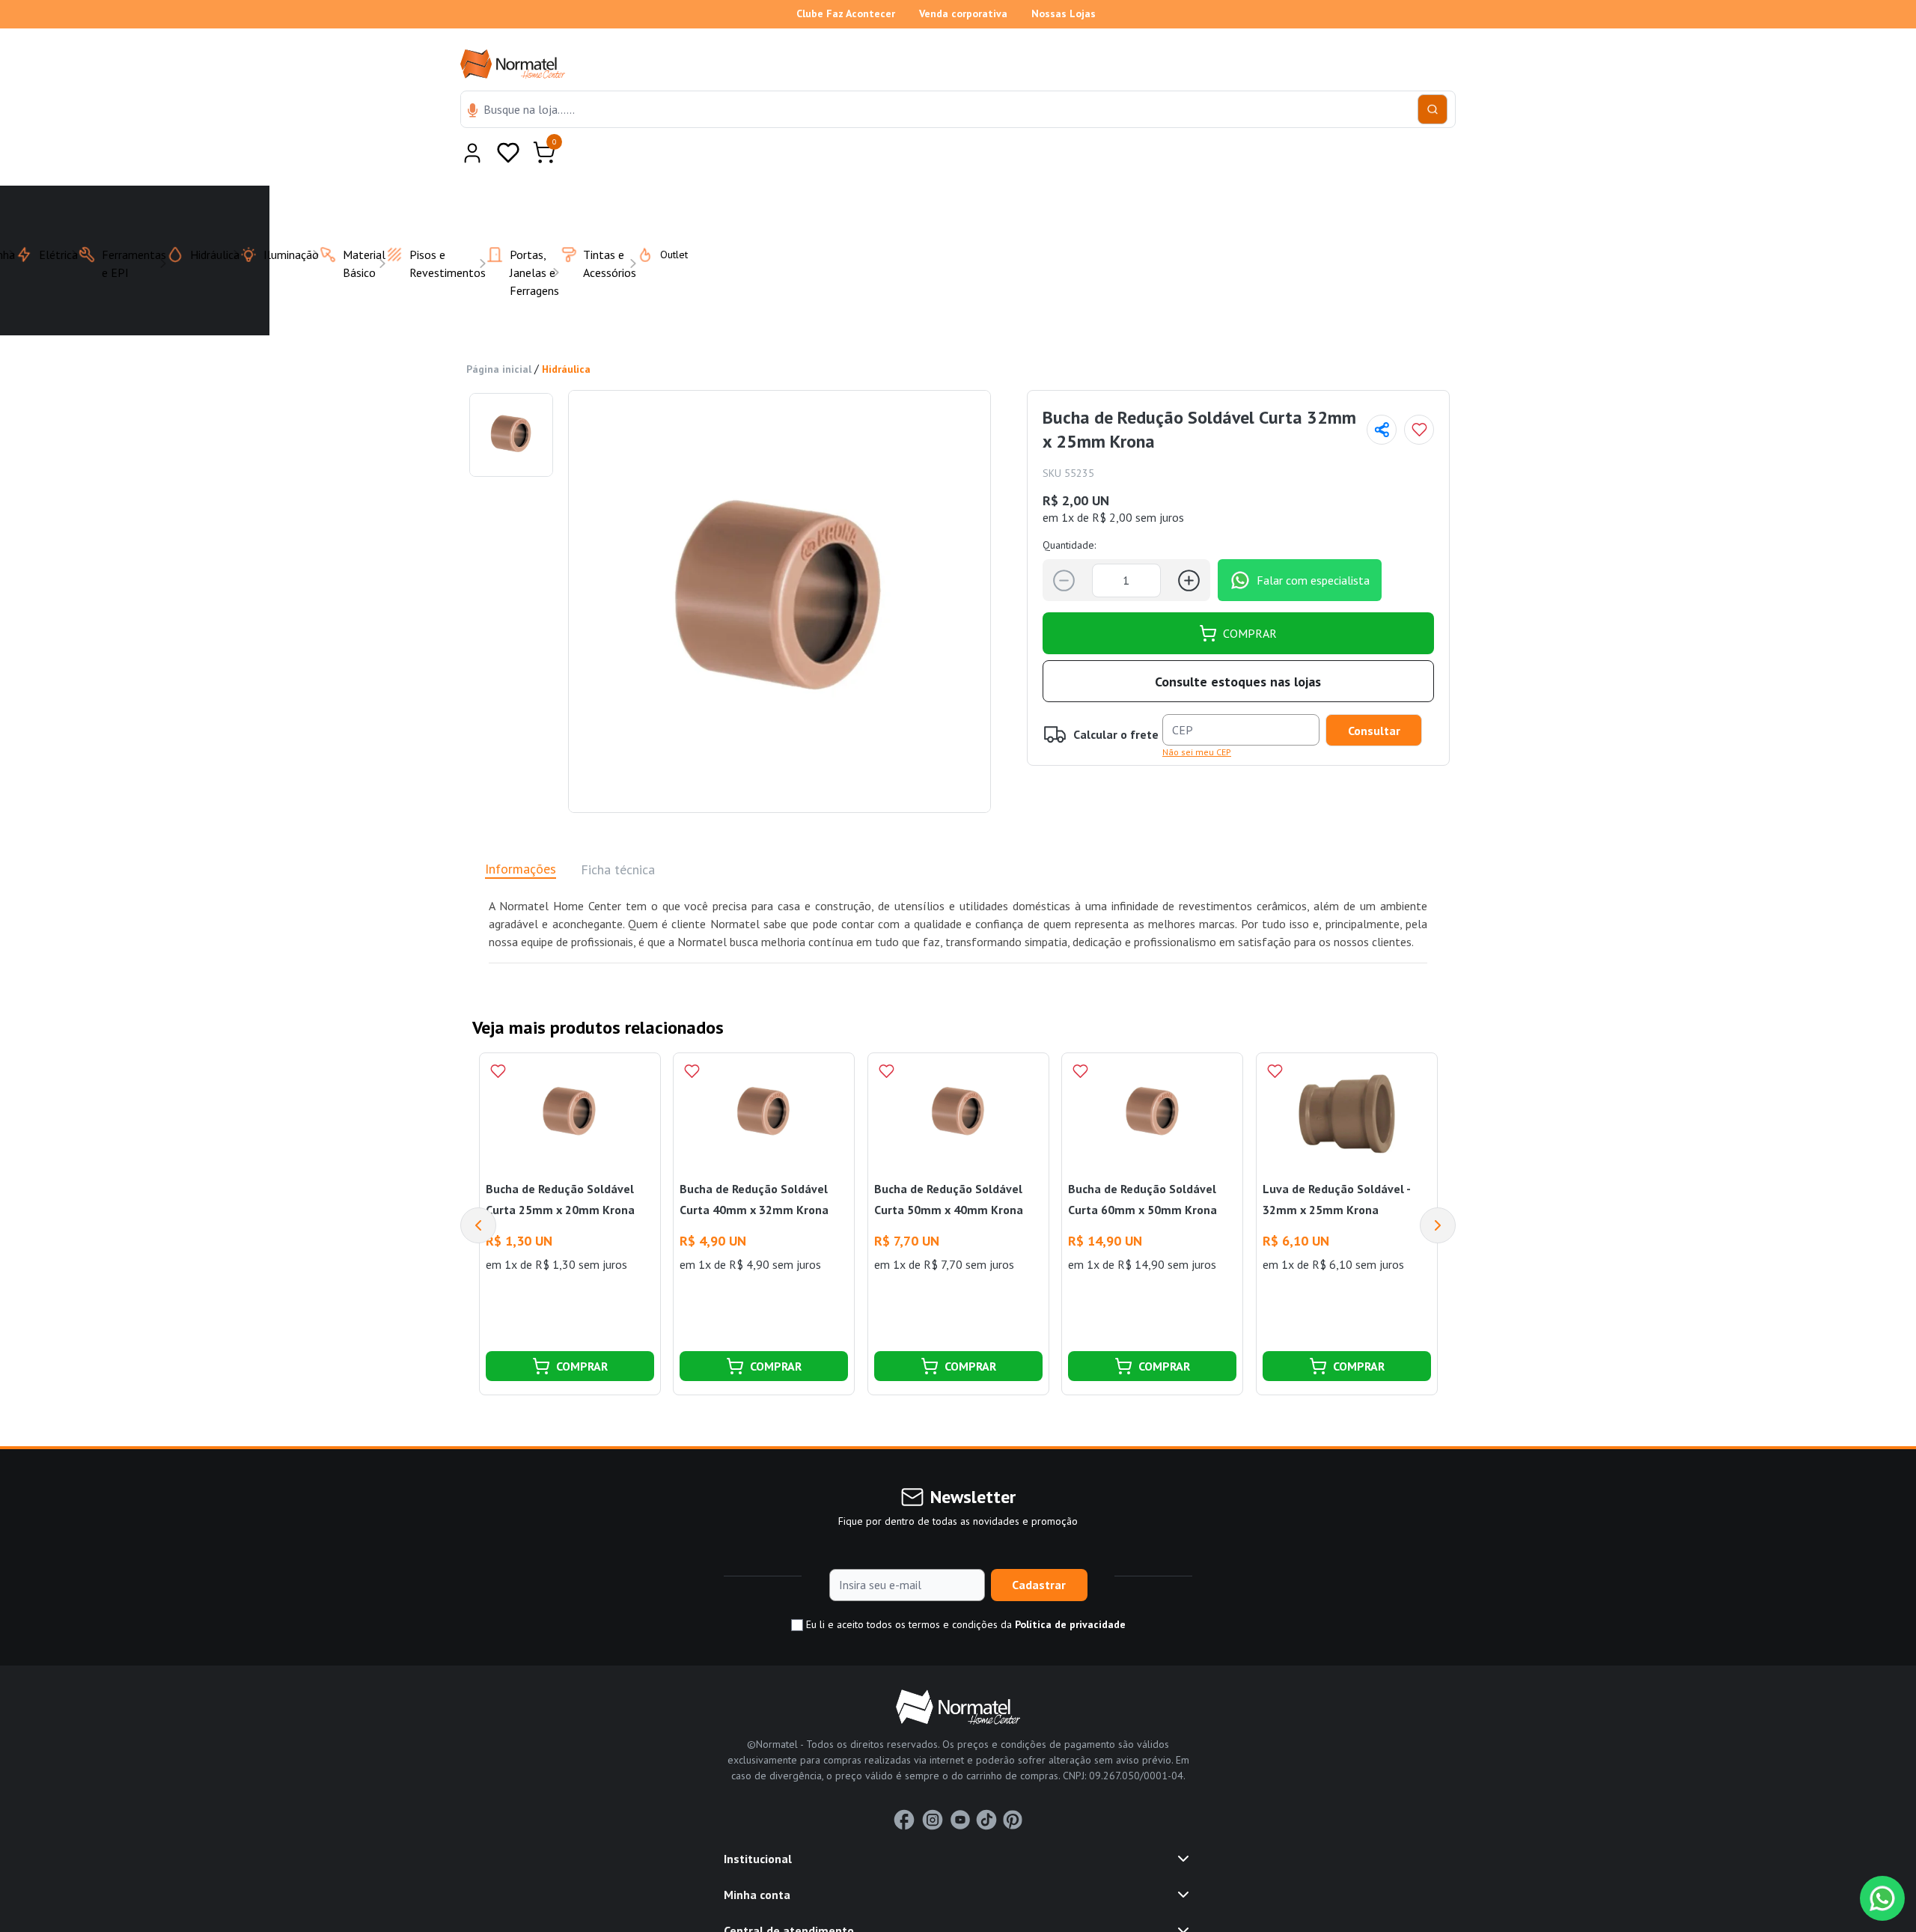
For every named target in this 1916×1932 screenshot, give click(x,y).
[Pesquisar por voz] (473, 112)
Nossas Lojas (1064, 13)
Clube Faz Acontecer (846, 13)
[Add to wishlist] (1419, 393)
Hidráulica (566, 332)
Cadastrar (1039, 1548)
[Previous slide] (478, 1189)
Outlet (665, 218)
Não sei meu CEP (1197, 715)
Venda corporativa (963, 13)
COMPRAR (1250, 597)
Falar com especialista (1313, 543)
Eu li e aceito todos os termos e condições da (964, 1588)
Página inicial (499, 332)
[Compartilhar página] (1382, 393)
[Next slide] (1438, 1189)
